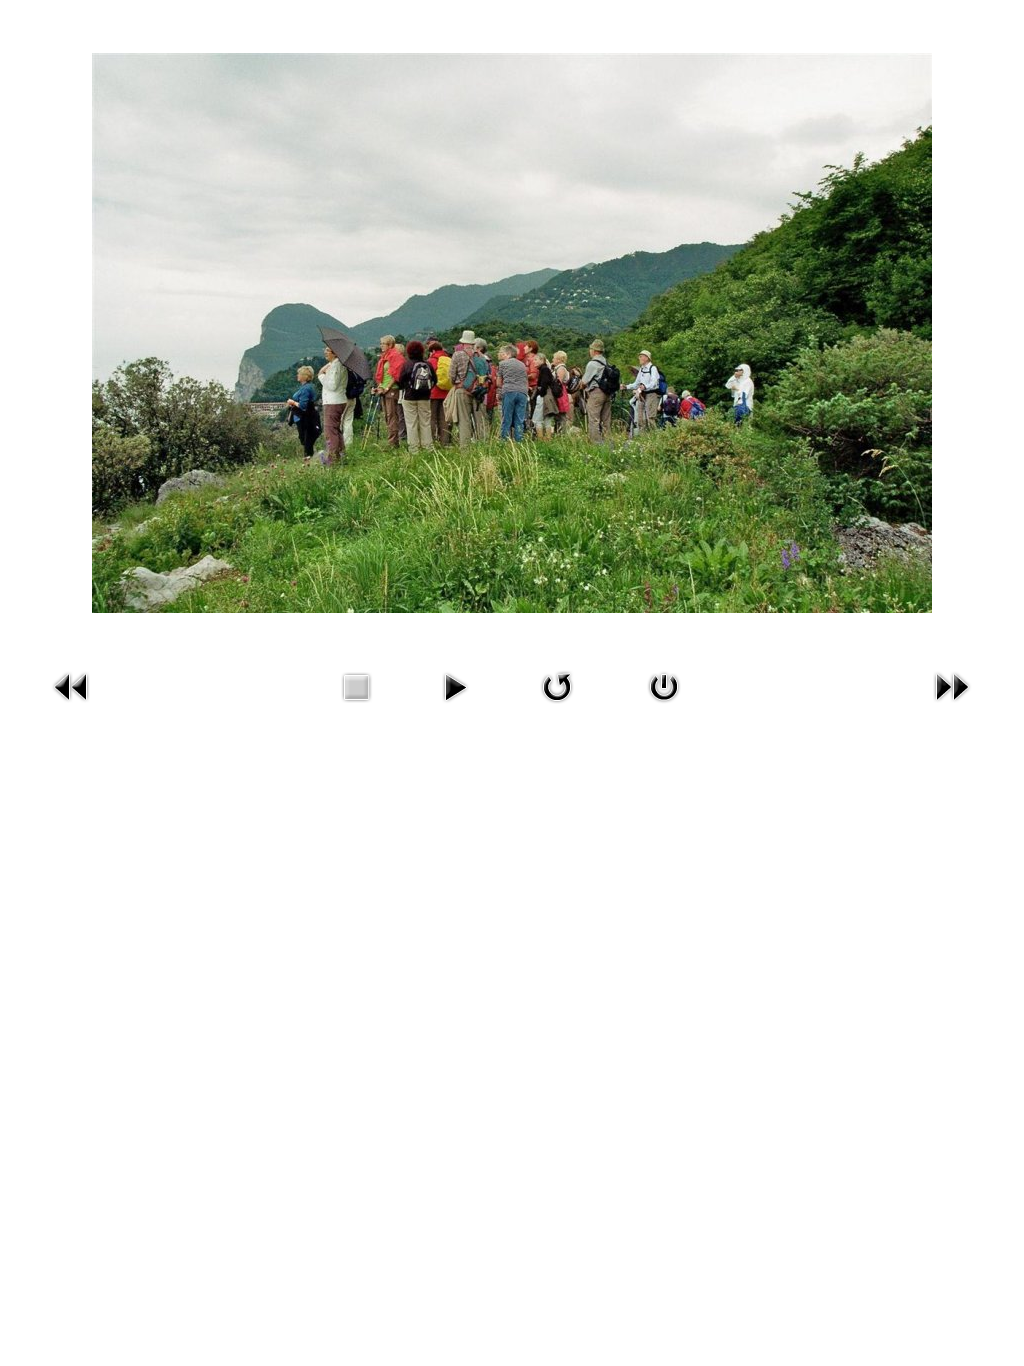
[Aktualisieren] (557, 705)
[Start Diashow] (455, 705)
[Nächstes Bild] (952, 705)
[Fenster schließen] (664, 705)
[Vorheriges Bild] (72, 705)
